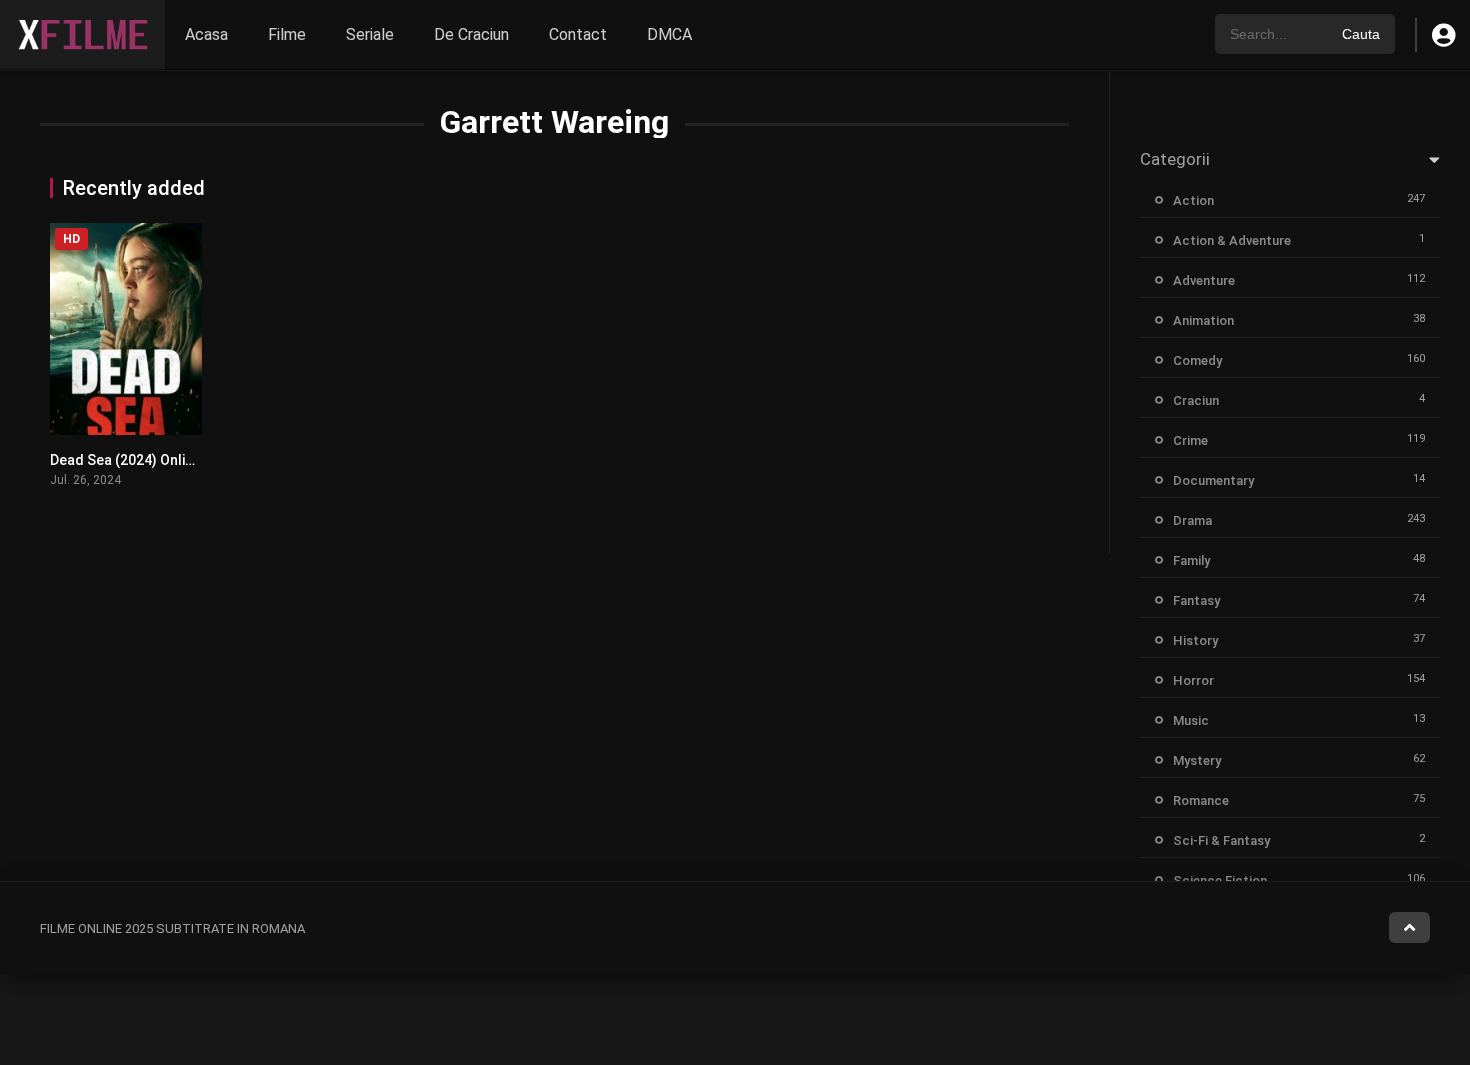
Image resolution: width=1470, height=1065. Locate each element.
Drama (1192, 520)
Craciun (1196, 400)
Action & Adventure (1232, 240)
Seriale (370, 34)
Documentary (1213, 480)
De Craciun (471, 34)
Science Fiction (1220, 880)
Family (1191, 560)
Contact (578, 34)
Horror (1193, 680)
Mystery (1197, 760)
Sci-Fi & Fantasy (1221, 840)
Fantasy (1196, 600)
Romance (1201, 800)
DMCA (669, 34)
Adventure (1204, 280)
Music (1191, 720)
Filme (287, 34)
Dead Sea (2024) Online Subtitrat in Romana (192, 460)
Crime (1190, 440)
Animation (1203, 320)
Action (1193, 200)
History (1195, 640)
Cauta (1361, 34)
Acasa (206, 34)
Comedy (1197, 360)
